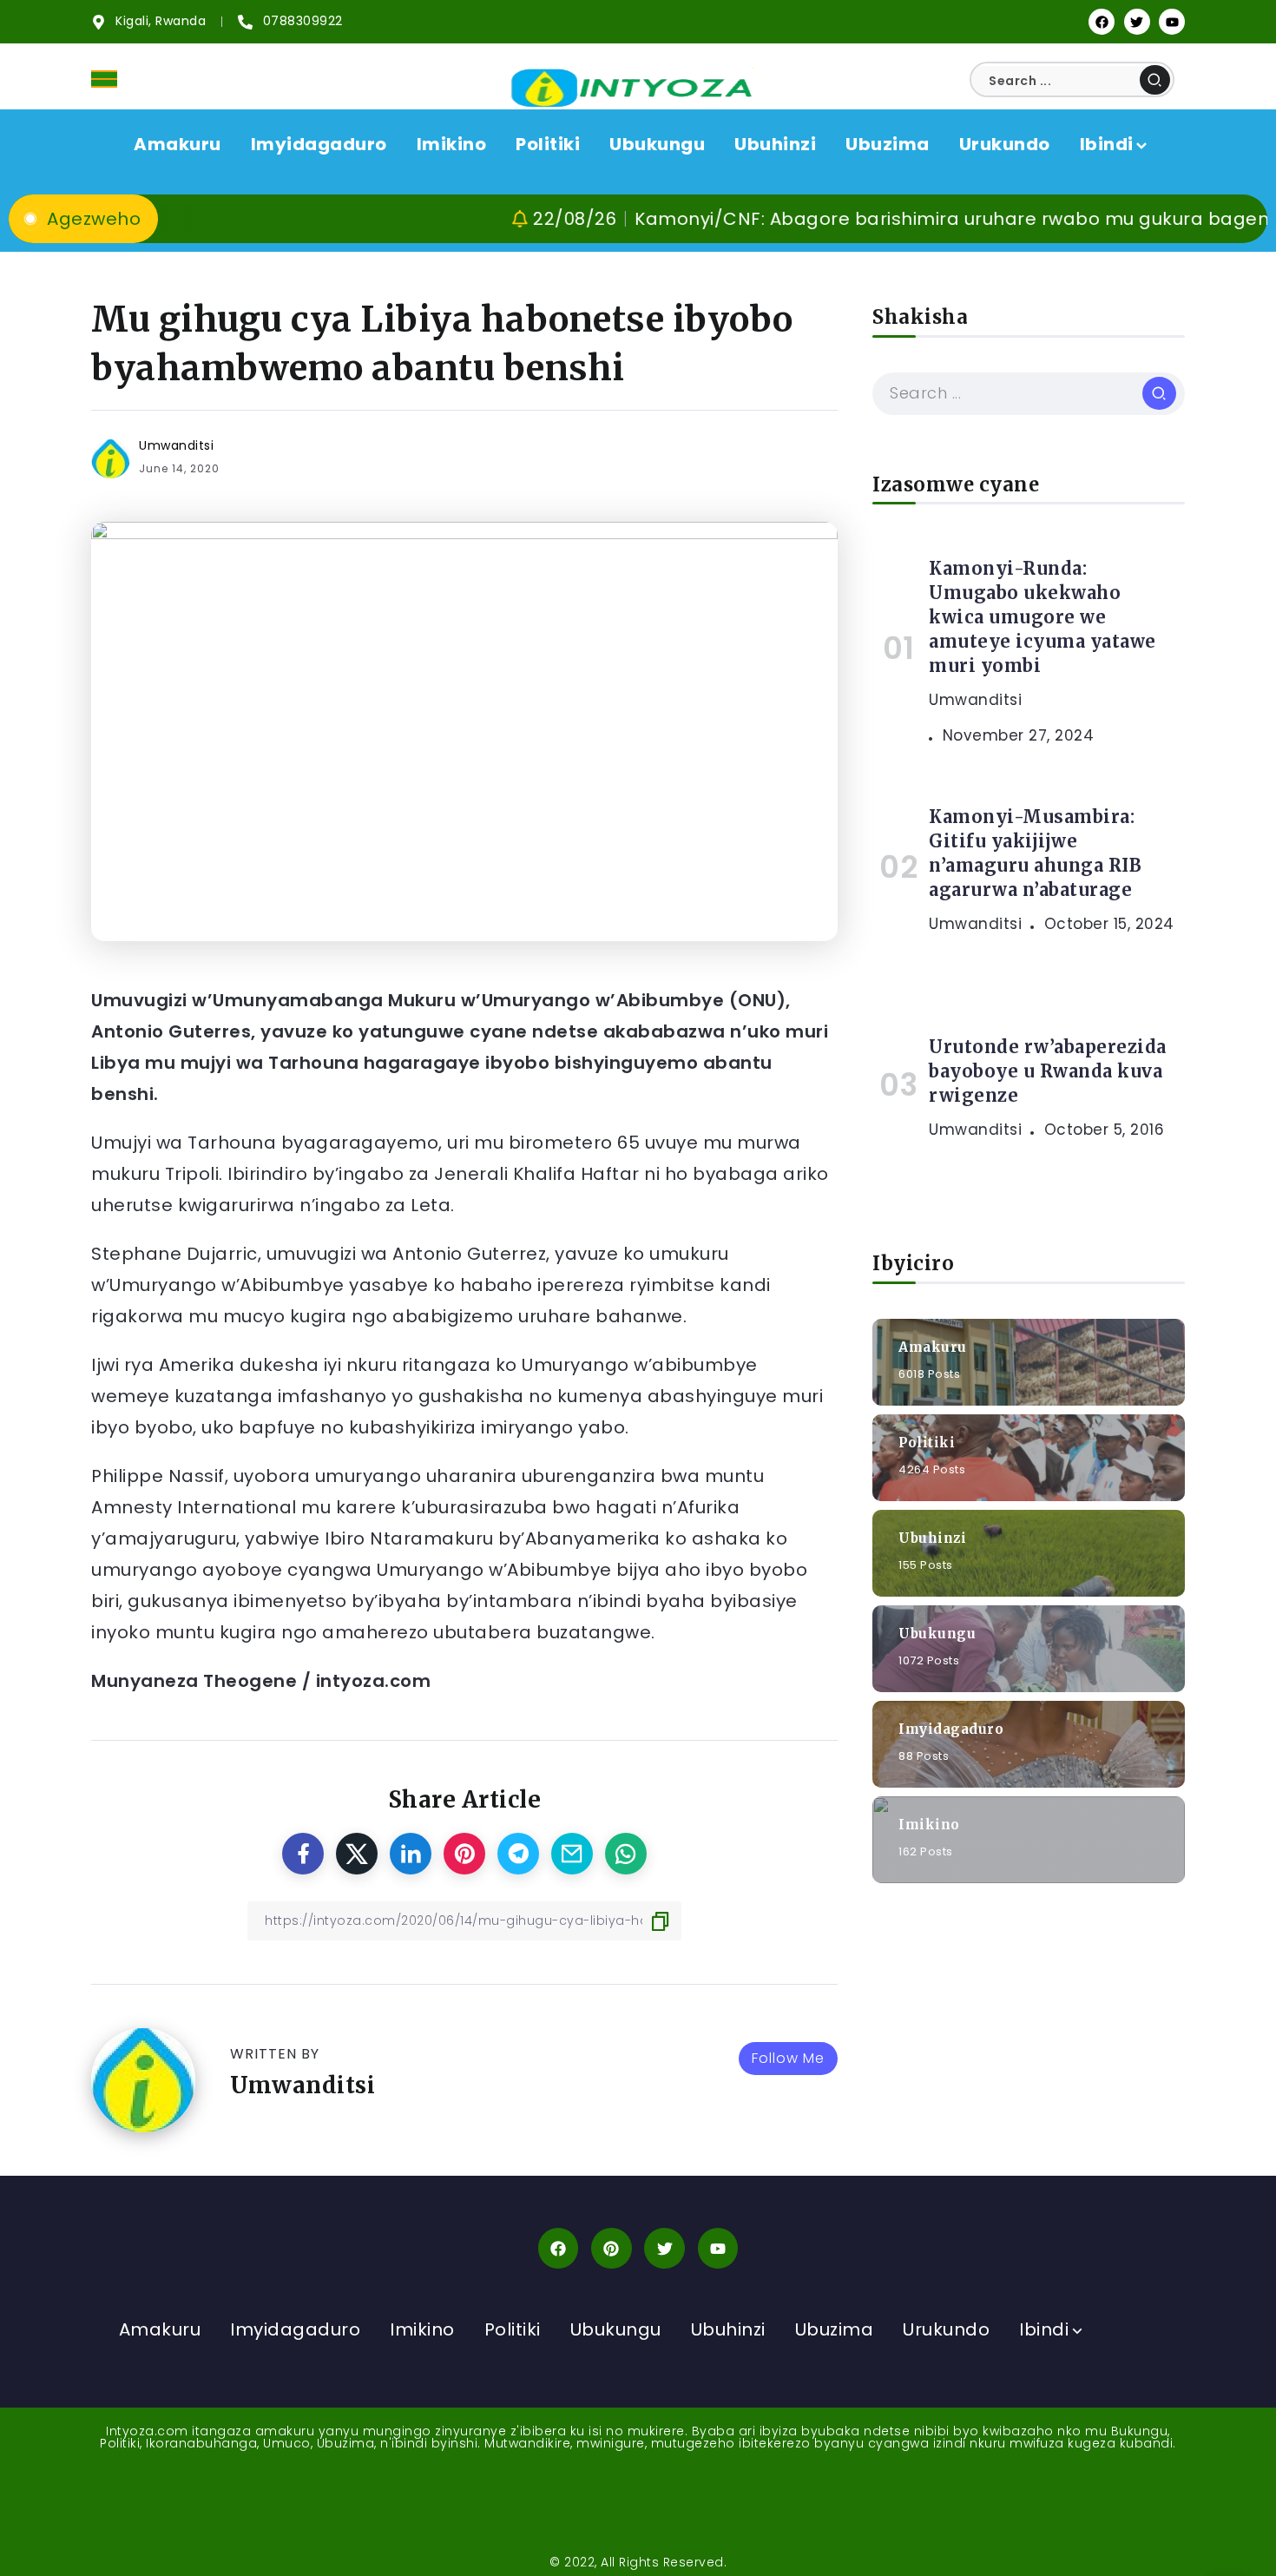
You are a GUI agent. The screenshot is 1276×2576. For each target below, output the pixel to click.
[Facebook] (1102, 22)
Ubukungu (937, 1633)
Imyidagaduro (951, 1728)
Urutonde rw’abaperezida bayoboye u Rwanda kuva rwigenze (1048, 1071)
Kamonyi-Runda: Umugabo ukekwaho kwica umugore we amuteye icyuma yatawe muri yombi (1043, 617)
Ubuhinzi (932, 1537)
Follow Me (788, 2058)
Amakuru (933, 1346)
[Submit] (1155, 80)
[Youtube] (1172, 22)
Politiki (927, 1442)
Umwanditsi (176, 445)
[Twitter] (1137, 22)
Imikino (929, 1824)
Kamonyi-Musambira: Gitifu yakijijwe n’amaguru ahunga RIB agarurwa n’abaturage (1035, 853)
